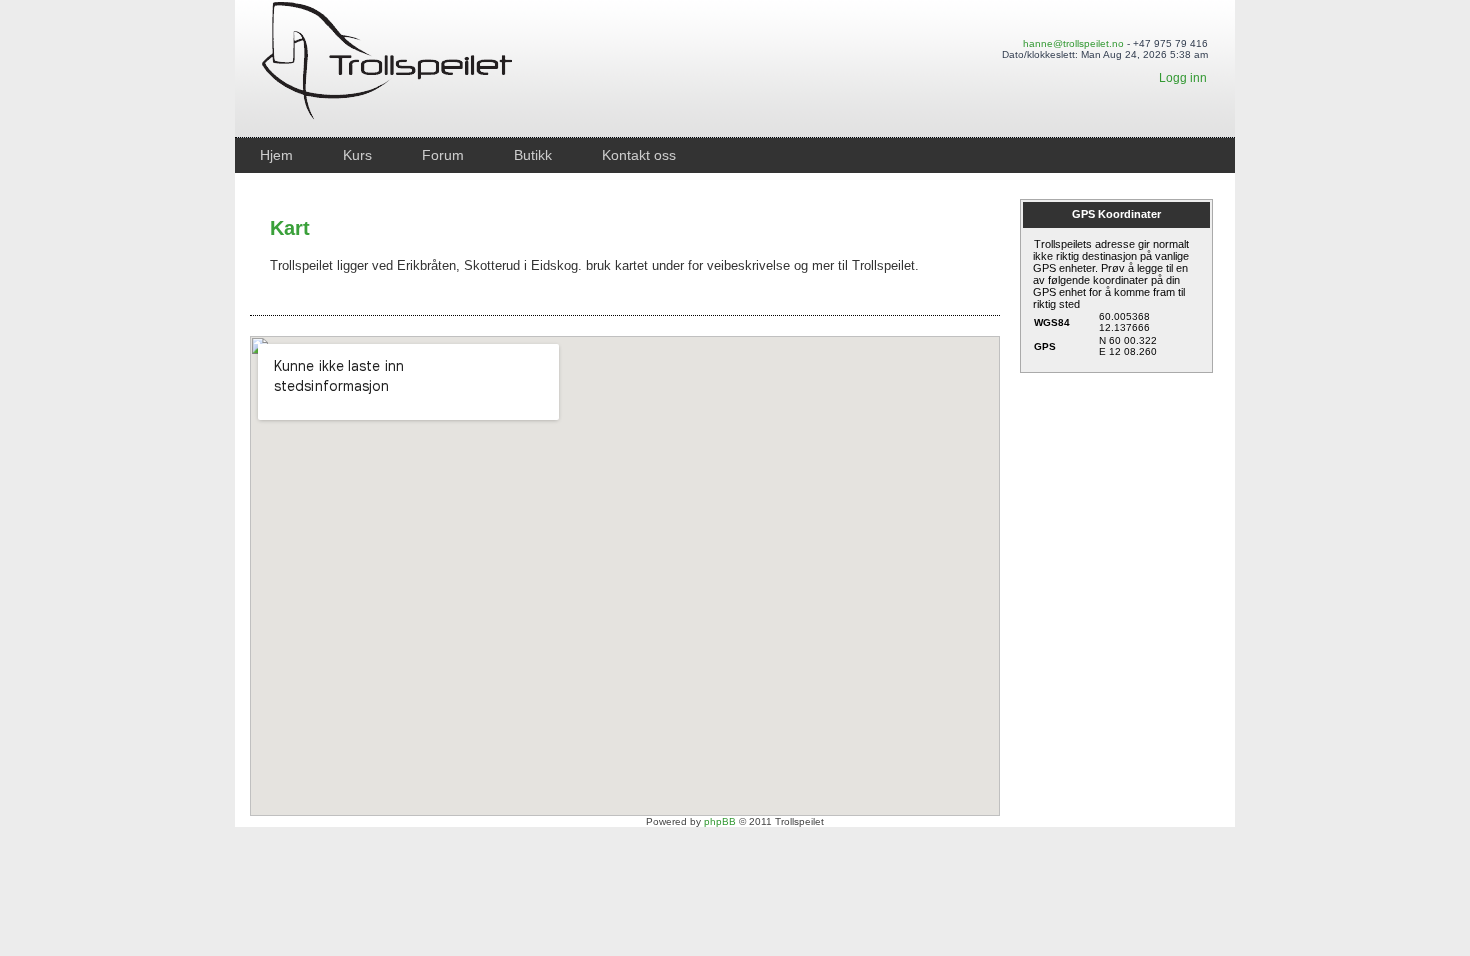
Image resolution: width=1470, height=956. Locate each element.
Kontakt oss (639, 155)
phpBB (720, 821)
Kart (290, 228)
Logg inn (1183, 78)
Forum (443, 155)
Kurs (357, 155)
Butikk (533, 155)
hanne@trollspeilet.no (1073, 43)
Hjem (276, 155)
